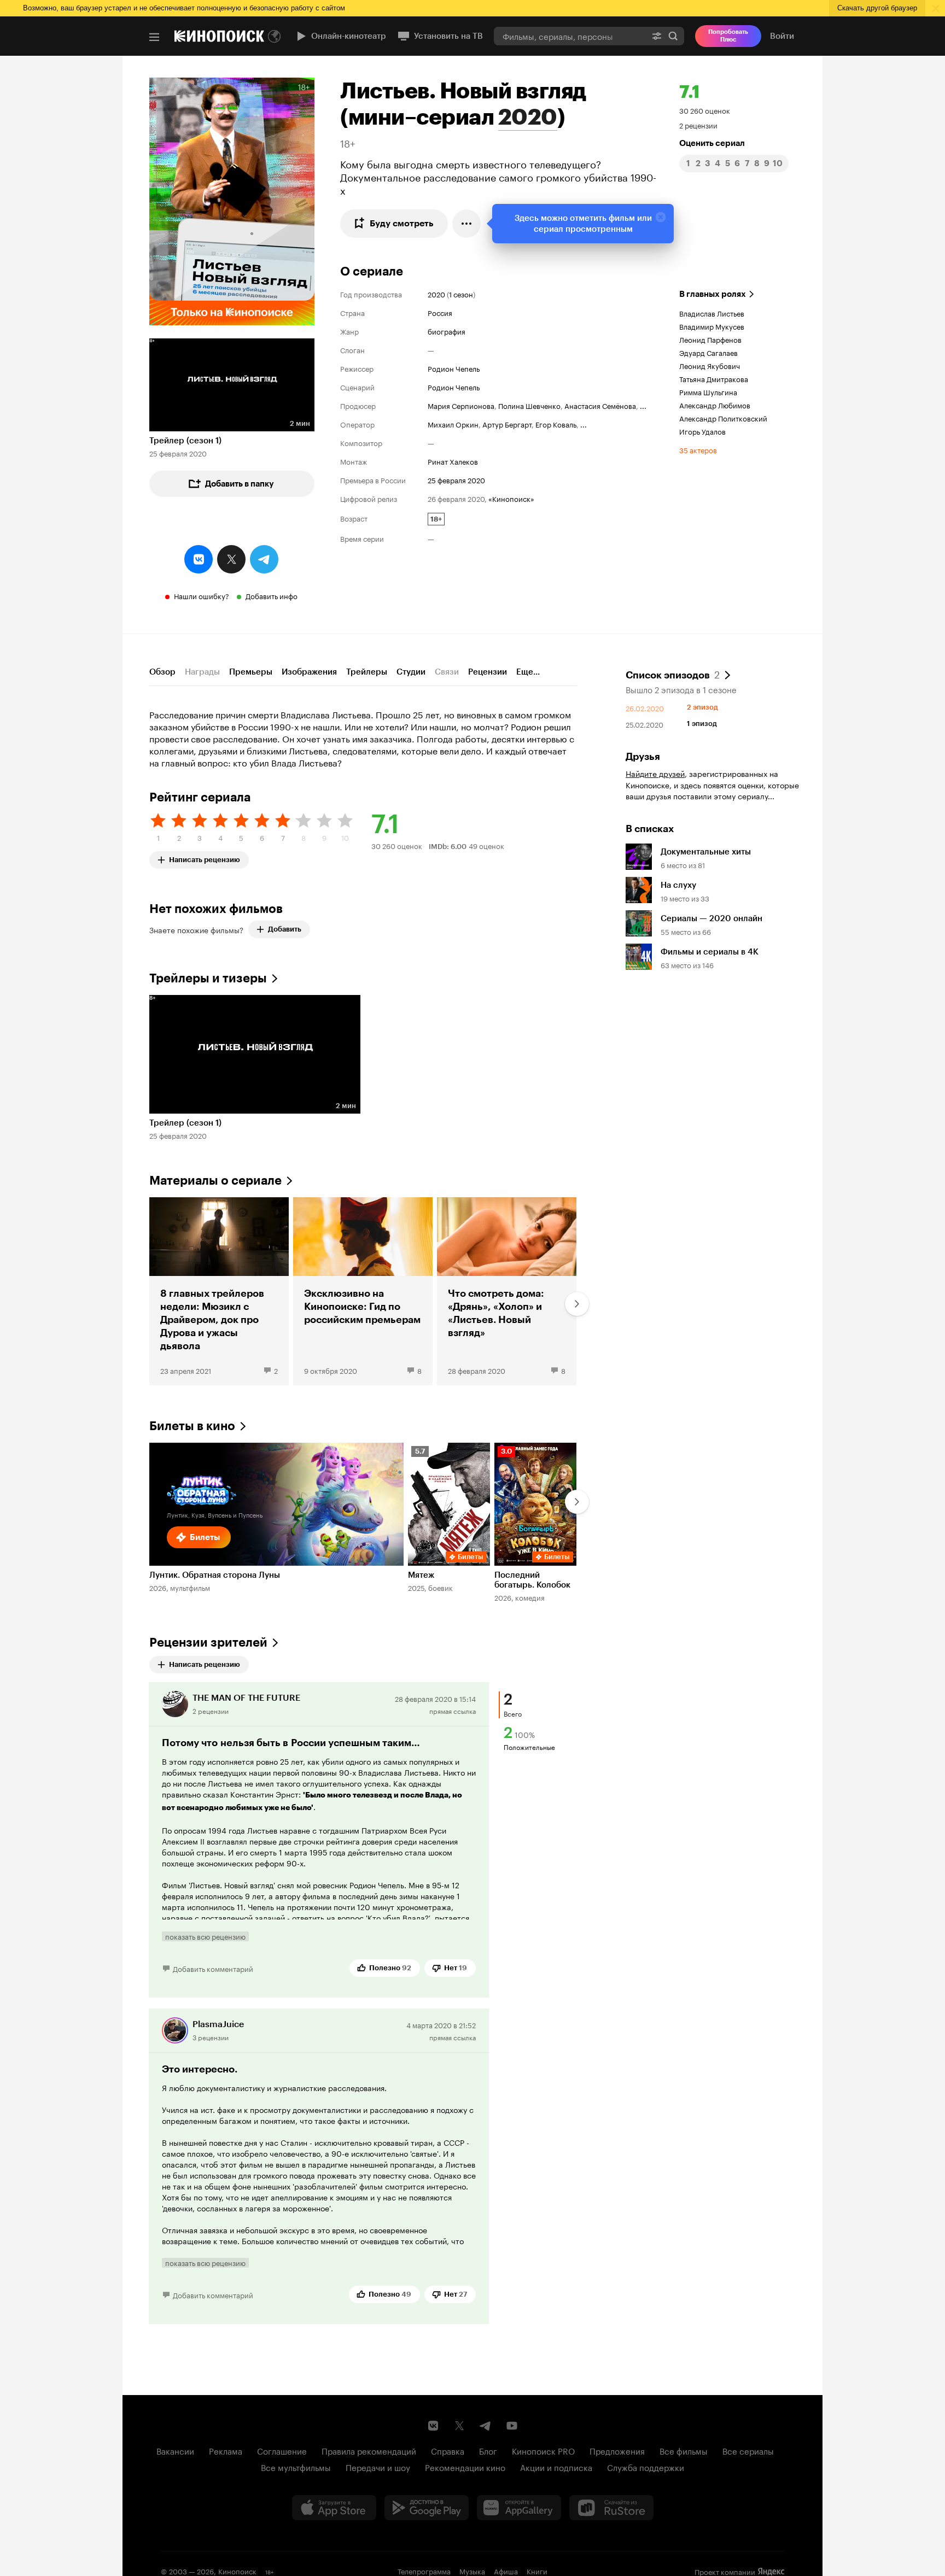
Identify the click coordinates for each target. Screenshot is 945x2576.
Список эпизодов (673, 674)
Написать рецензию (205, 857)
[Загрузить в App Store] (334, 2508)
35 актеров (698, 449)
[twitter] (231, 559)
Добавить (285, 929)
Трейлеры (367, 672)
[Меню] (154, 37)
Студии (411, 672)
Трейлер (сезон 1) (185, 441)
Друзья (643, 757)
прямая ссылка (453, 1710)
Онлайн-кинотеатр (349, 36)
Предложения (617, 2450)
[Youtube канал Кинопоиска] (512, 2426)
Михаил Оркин (453, 424)
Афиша (506, 2571)
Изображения (309, 672)
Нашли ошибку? (202, 595)
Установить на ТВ (448, 36)
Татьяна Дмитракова (714, 378)
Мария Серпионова (461, 405)
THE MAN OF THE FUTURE (246, 1698)
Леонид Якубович (710, 365)
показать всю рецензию (205, 1936)
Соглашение (282, 2450)
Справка (448, 2450)
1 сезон (461, 294)
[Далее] (577, 1304)
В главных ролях (713, 294)
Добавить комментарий (213, 1968)
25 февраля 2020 (456, 479)
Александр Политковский (723, 418)
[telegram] (264, 559)
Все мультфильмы (296, 2467)
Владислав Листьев (712, 313)
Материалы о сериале (215, 1181)
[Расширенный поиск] (657, 36)
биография (447, 331)
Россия (440, 312)
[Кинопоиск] (219, 36)
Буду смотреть (402, 223)
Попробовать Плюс (728, 36)
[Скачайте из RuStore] (611, 2508)
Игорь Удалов (702, 431)
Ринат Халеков (453, 461)
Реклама (226, 2450)
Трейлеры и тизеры (208, 978)
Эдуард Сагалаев (708, 352)
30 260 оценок (705, 110)
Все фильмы (684, 2450)
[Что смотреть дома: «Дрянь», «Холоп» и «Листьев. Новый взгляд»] (507, 1291)
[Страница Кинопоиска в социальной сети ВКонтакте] (433, 2426)
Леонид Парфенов (710, 339)
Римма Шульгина (708, 391)
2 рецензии (698, 125)
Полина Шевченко (529, 405)
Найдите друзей (655, 773)
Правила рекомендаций (369, 2450)
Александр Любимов (715, 405)
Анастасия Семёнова (600, 405)
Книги (537, 2571)
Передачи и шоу (378, 2467)
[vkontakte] (199, 559)
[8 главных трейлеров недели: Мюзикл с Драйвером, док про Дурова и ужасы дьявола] (219, 1291)
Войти (782, 36)
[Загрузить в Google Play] (427, 2508)
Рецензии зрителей (208, 1643)
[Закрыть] (661, 217)
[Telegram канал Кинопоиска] (486, 2426)
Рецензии (488, 672)
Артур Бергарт (507, 424)
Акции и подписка (556, 2467)
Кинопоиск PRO (543, 2450)
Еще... (528, 672)
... (643, 405)
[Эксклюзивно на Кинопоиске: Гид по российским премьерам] (363, 1291)
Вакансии (175, 2450)
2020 (528, 117)
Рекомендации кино (465, 2467)
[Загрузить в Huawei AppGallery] (519, 2508)
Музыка (472, 2571)
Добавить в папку (240, 484)
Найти (673, 36)
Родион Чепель (454, 368)
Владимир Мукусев (712, 326)
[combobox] (570, 36)
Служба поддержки (646, 2467)
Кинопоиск (237, 2571)
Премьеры (251, 672)
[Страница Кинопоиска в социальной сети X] (459, 2426)
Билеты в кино (192, 1426)
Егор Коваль (556, 424)
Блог (488, 2450)
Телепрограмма (424, 2571)
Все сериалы (748, 2450)
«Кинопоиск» (511, 498)
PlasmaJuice (218, 2024)
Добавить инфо (272, 595)
